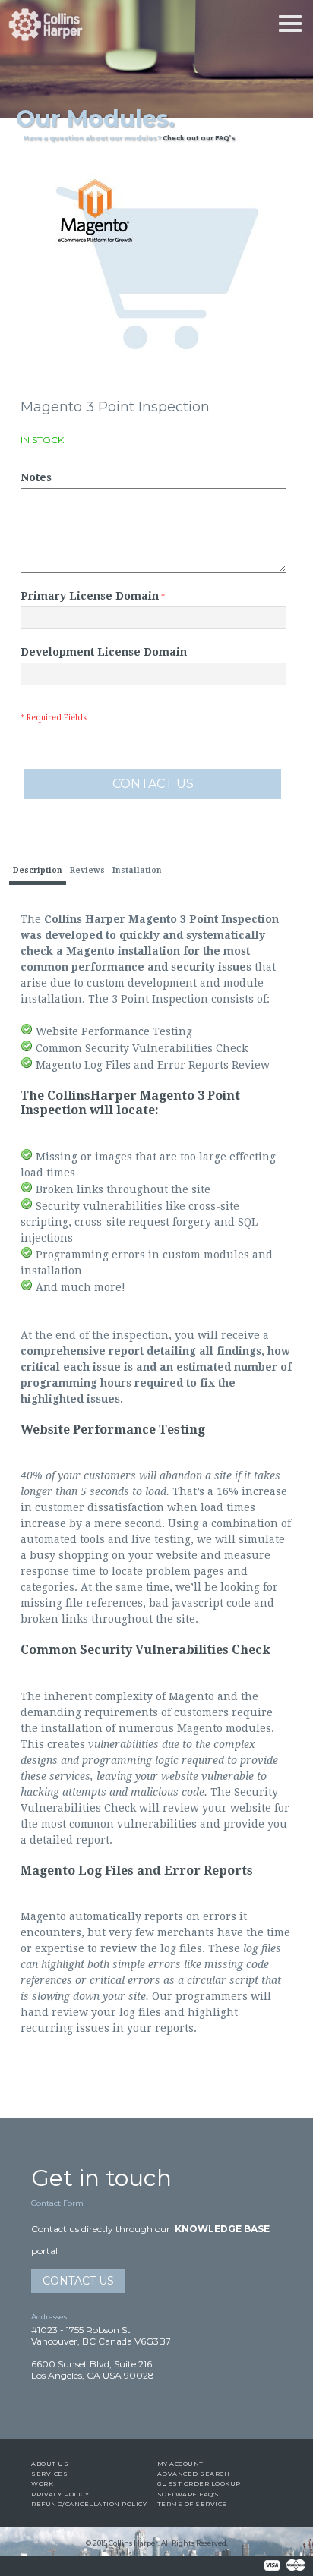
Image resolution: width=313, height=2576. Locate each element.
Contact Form (57, 2203)
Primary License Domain (90, 596)
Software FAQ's (188, 2494)
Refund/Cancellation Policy (89, 2504)
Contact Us (78, 2281)
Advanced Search (194, 2474)
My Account (180, 2464)
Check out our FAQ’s (199, 138)
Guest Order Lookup (199, 2483)
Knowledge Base (222, 2229)
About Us (50, 2464)
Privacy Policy (60, 2494)
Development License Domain (104, 652)
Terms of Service (192, 2504)
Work (42, 2483)
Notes (36, 477)
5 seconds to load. (125, 1491)
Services (49, 2474)
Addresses (49, 2317)
